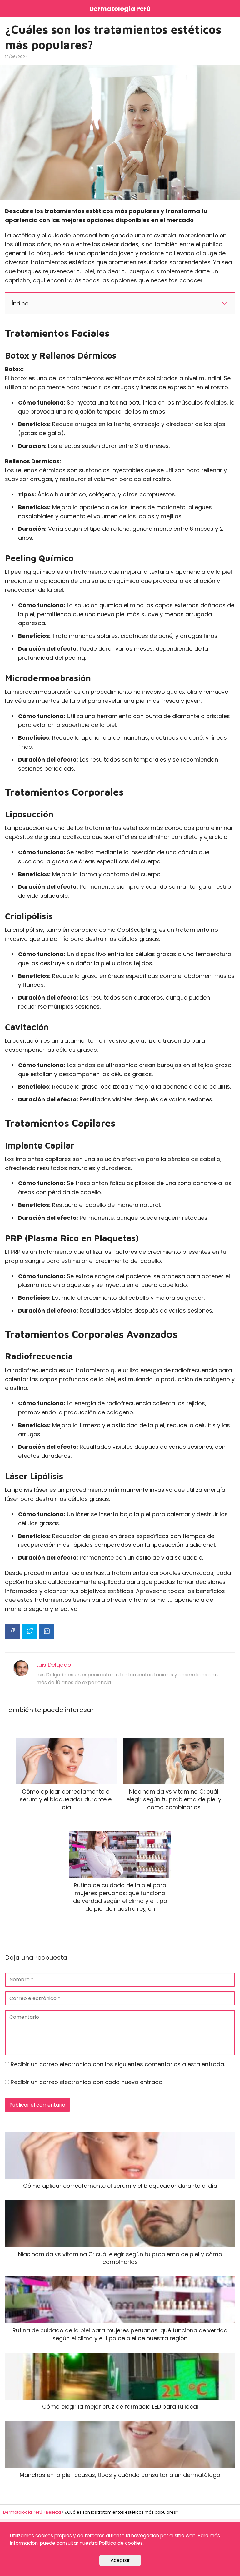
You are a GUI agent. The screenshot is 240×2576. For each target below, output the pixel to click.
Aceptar (120, 2560)
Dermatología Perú (120, 9)
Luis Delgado (54, 1665)
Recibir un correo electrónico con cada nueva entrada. (87, 2082)
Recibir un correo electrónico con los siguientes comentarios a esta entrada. (118, 2064)
